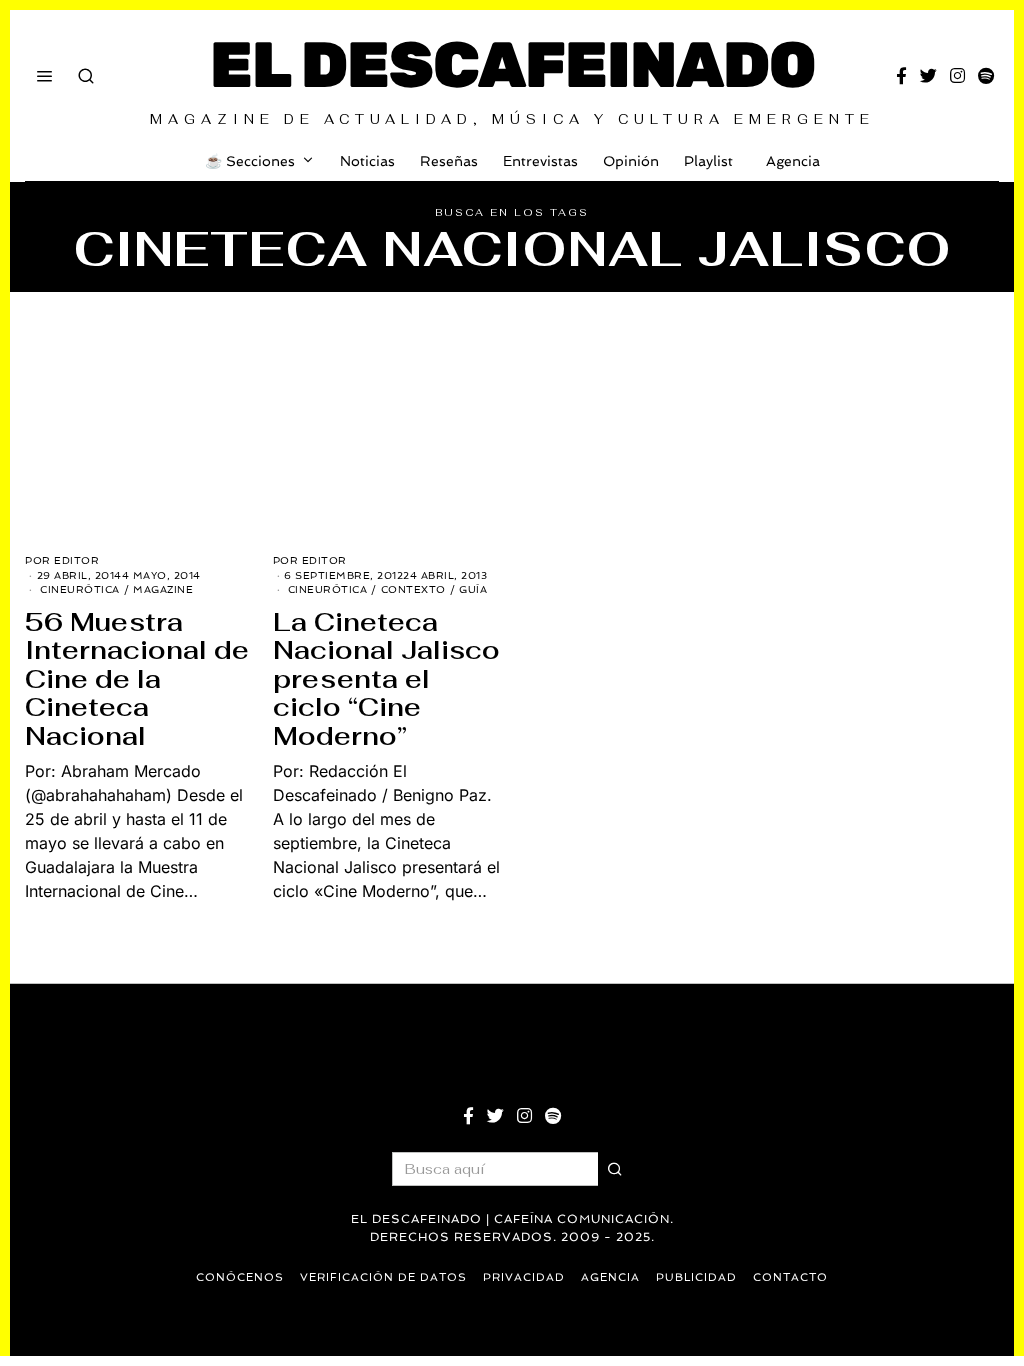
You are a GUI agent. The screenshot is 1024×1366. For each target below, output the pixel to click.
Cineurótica (80, 589)
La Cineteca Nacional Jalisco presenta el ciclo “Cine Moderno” (386, 679)
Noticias (367, 161)
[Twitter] (928, 76)
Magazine (163, 589)
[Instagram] (957, 76)
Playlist (708, 161)
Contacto (790, 1277)
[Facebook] (901, 76)
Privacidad (524, 1277)
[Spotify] (986, 76)
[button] (615, 1169)
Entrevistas (540, 161)
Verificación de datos (383, 1277)
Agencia (793, 161)
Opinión (631, 161)
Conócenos (240, 1277)
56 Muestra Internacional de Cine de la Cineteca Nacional (137, 679)
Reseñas (449, 161)
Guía (473, 589)
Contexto (413, 589)
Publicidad (696, 1277)
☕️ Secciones (250, 161)
